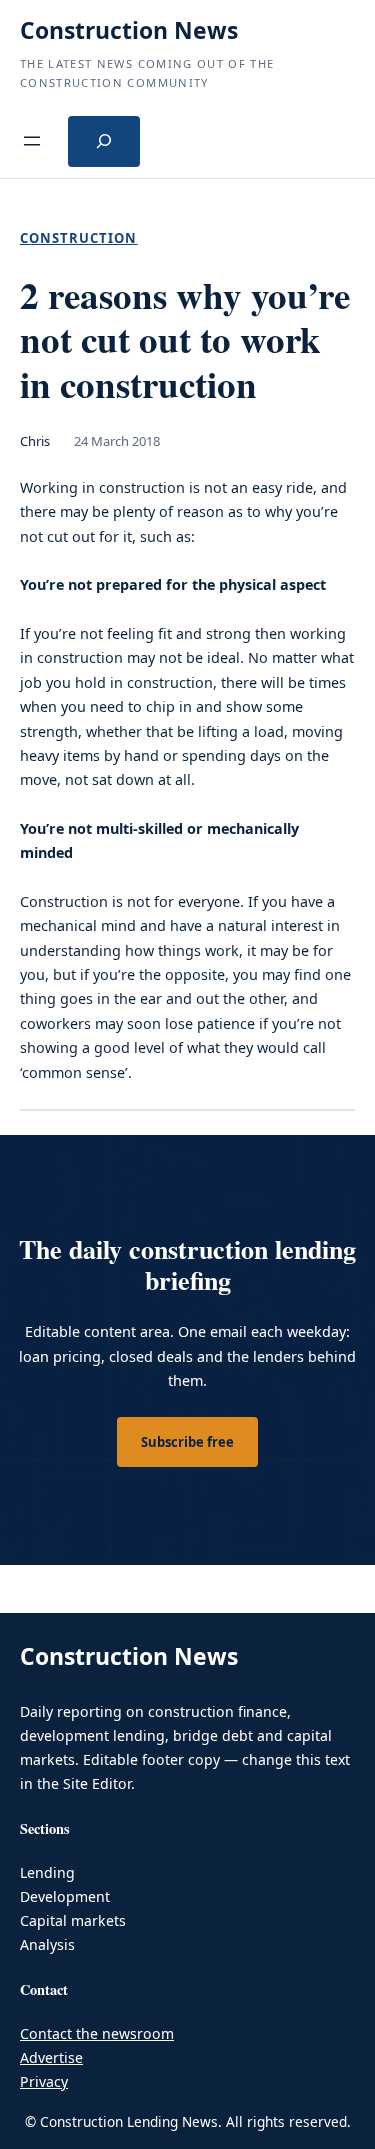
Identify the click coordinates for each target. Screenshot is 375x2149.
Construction (78, 238)
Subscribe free (187, 1442)
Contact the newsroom (97, 2033)
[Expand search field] (104, 141)
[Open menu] (32, 141)
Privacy (44, 2081)
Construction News (129, 30)
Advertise (51, 2057)
